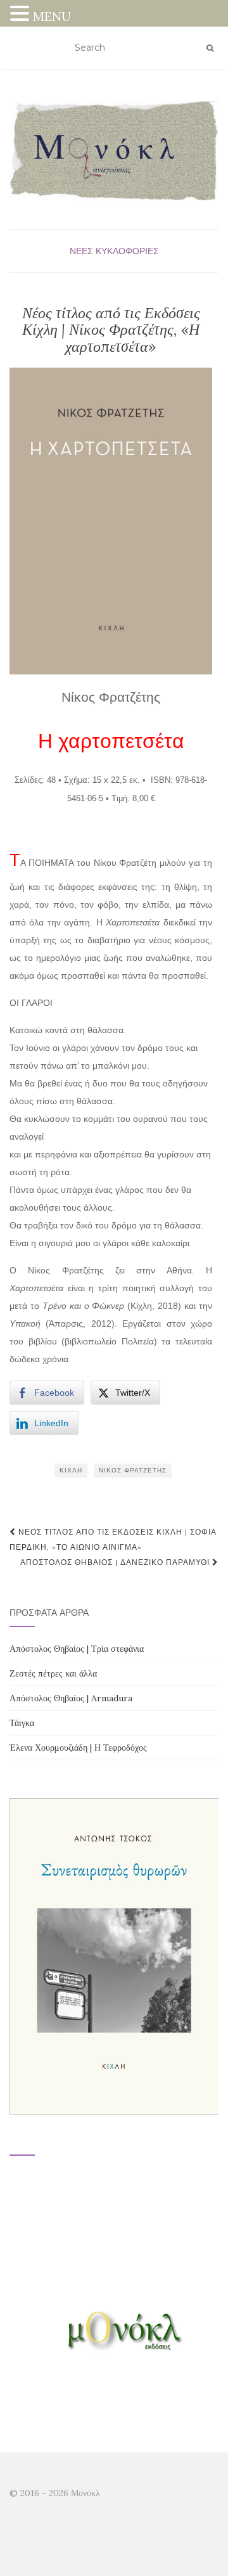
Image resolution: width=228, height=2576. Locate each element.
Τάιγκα (22, 1723)
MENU (52, 16)
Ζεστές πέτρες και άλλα (53, 1673)
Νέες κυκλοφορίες (114, 251)
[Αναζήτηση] (210, 48)
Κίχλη (71, 1470)
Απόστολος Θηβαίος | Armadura (71, 1698)
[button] (22, 15)
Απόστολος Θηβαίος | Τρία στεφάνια (77, 1649)
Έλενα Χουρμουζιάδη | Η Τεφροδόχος (78, 1748)
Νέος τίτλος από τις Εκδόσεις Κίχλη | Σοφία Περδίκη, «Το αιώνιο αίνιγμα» (113, 1539)
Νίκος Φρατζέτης (133, 1470)
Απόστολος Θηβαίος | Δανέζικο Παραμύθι (116, 1562)
